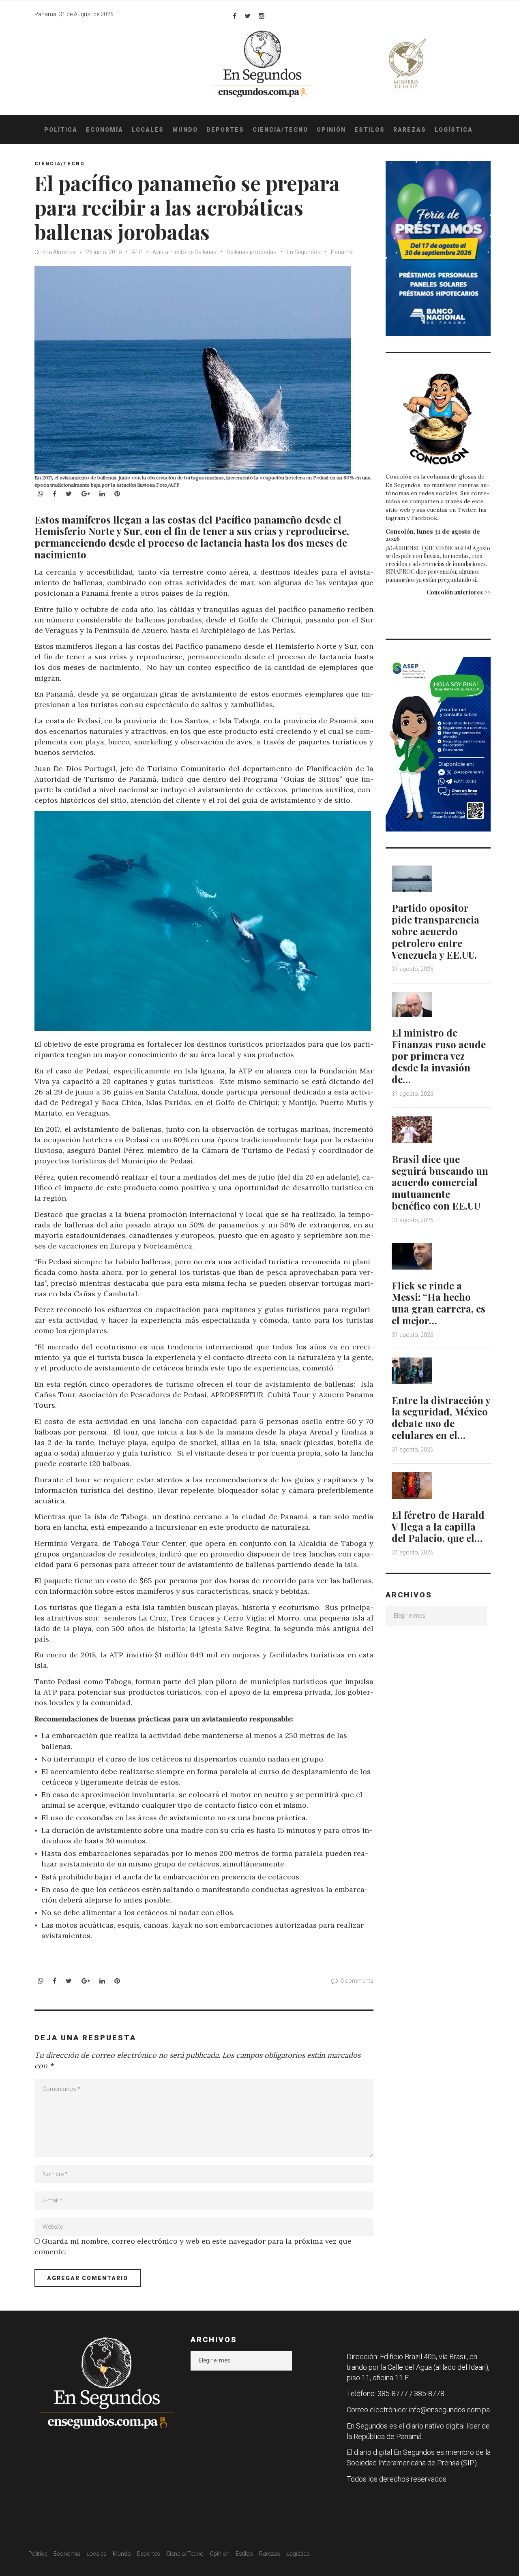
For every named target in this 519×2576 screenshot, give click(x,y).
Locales (148, 130)
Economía (105, 130)
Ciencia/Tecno (280, 130)
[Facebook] (235, 16)
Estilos (370, 130)
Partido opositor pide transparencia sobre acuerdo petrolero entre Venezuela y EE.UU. (435, 931)
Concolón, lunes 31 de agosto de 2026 (433, 535)
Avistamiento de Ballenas (184, 252)
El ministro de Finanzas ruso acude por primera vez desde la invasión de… (439, 1056)
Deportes (225, 130)
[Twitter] (248, 16)
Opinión (331, 130)
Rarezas (410, 130)
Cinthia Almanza (55, 252)
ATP (137, 252)
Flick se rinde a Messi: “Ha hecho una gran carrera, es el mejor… (439, 1303)
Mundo (185, 130)
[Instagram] (262, 16)
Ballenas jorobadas (252, 252)
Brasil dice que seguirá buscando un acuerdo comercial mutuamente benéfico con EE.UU (440, 1182)
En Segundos (304, 252)
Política (61, 130)
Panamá (342, 252)
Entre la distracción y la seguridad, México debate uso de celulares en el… (441, 1417)
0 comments (357, 1981)
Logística (454, 130)
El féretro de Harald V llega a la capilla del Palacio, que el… (438, 1526)
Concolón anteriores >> (459, 592)
